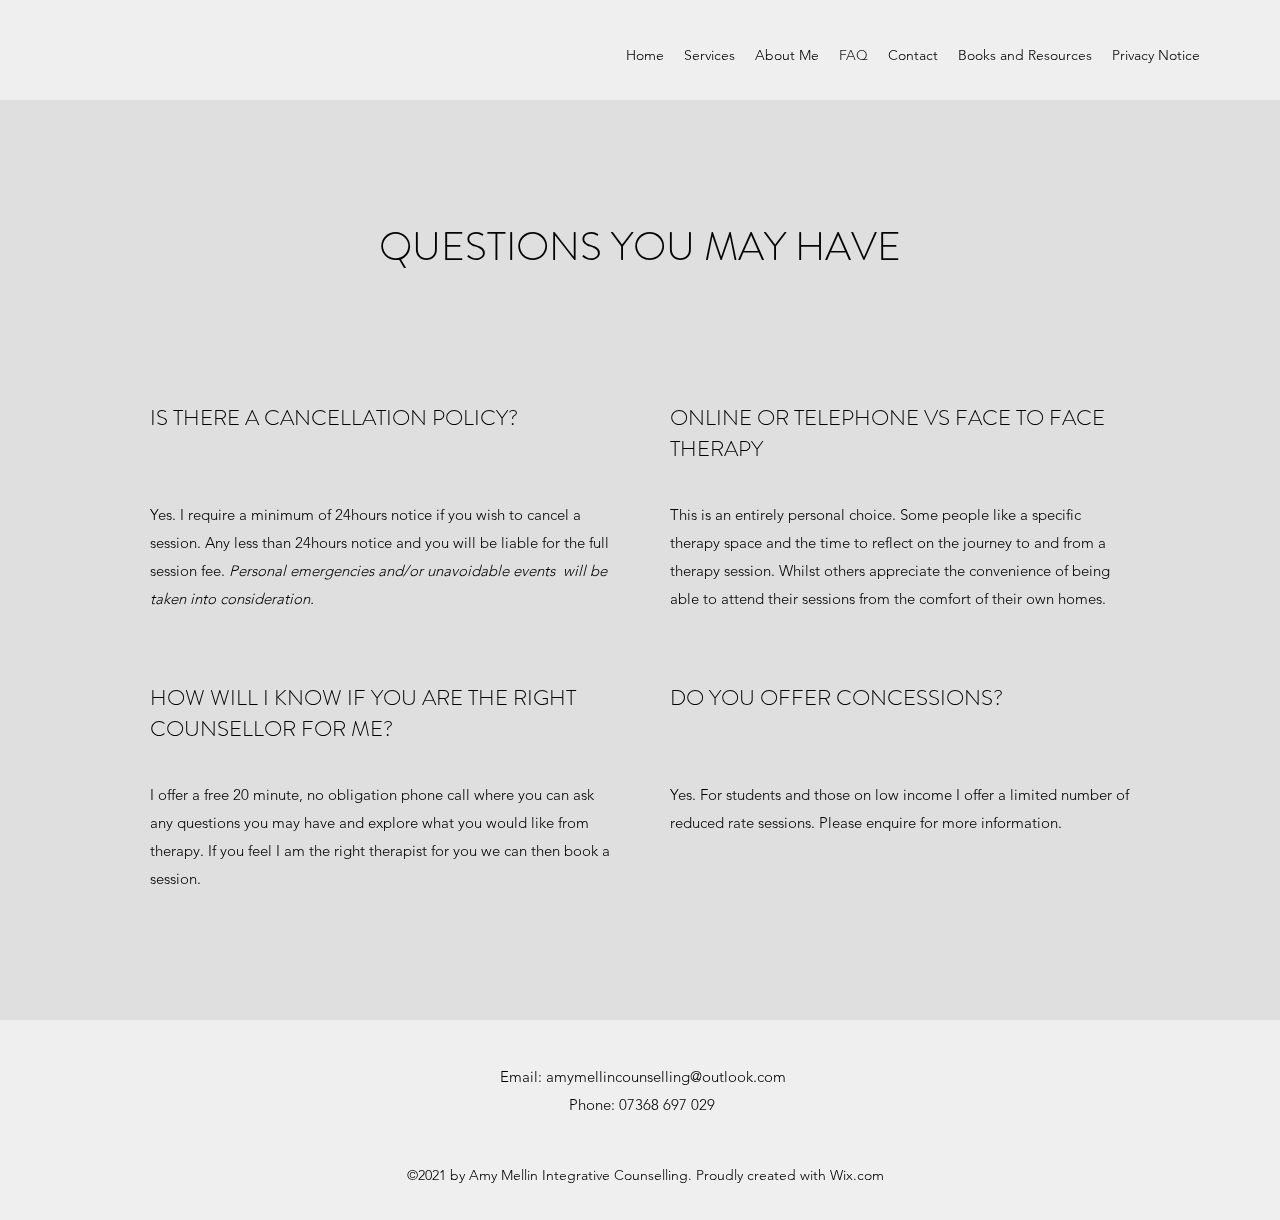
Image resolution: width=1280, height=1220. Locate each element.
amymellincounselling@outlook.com (666, 1076)
